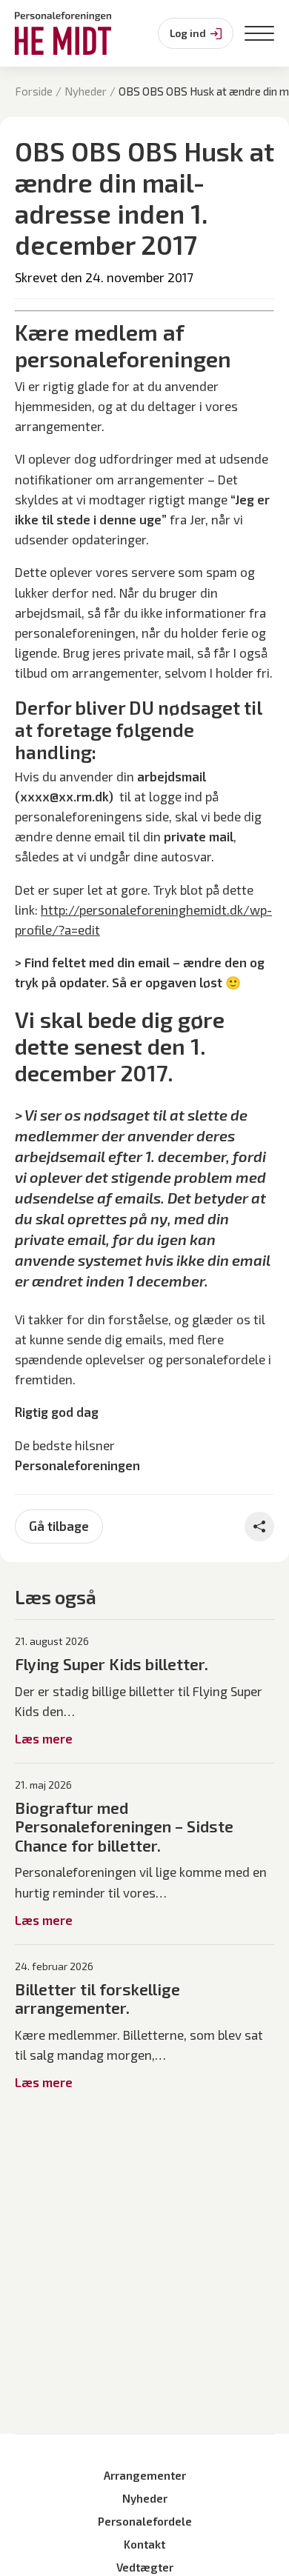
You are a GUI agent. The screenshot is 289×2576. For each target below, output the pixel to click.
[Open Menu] (259, 33)
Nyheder (86, 91)
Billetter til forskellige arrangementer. (97, 1999)
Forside (34, 91)
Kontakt (144, 2544)
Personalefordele (145, 2521)
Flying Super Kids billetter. (112, 1664)
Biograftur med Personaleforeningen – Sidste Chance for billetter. (124, 1826)
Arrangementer (145, 2475)
